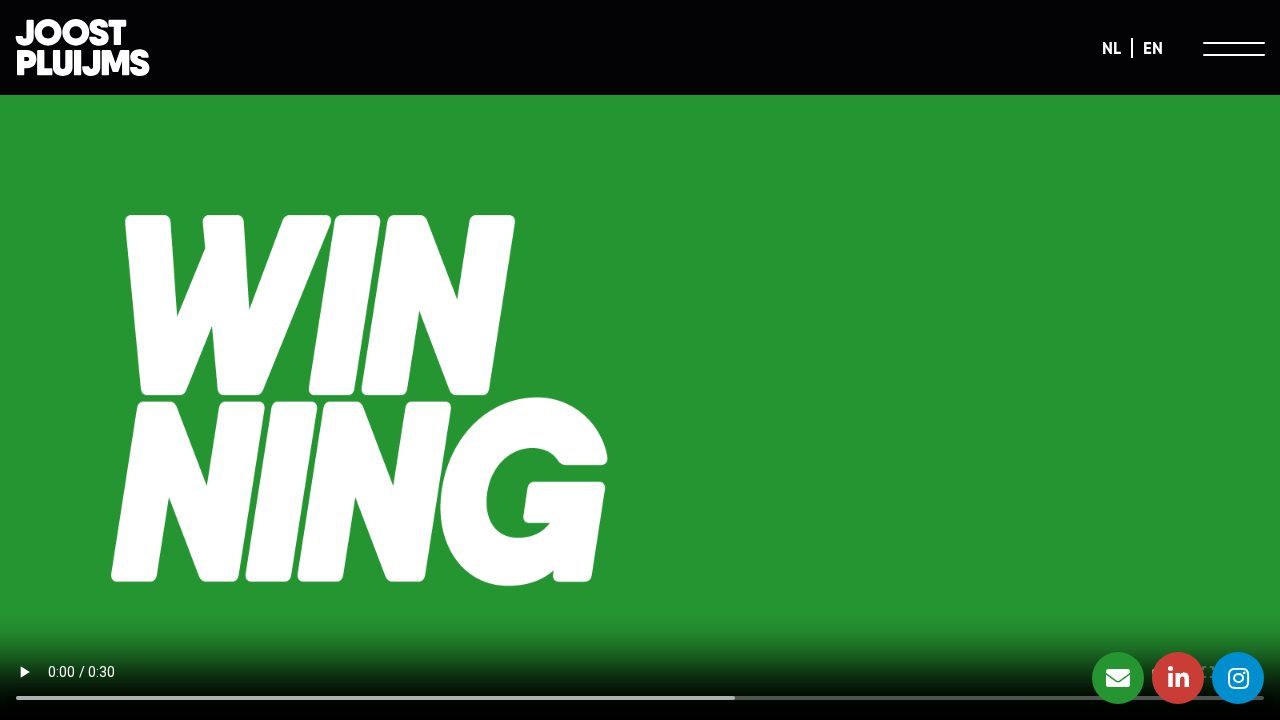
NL (1111, 47)
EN (1153, 47)
